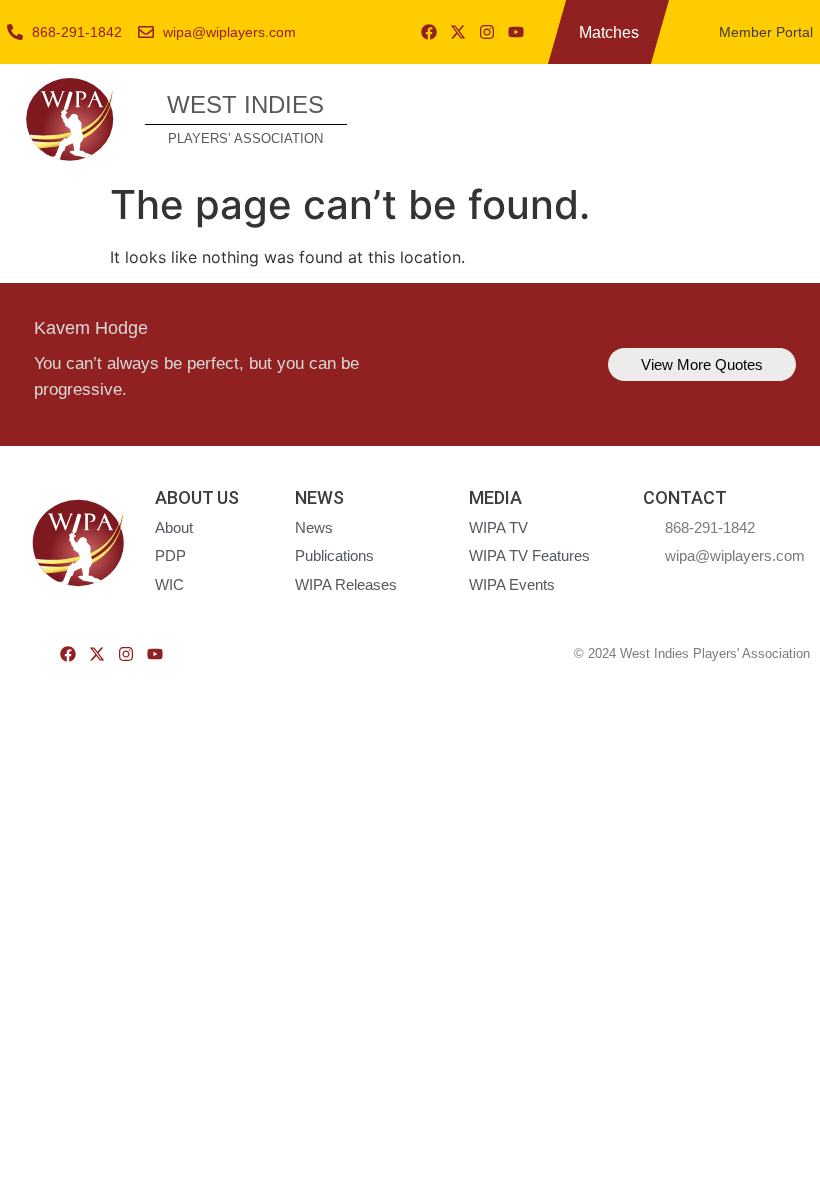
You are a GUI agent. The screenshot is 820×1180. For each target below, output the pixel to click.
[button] (782, 116)
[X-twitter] (458, 32)
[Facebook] (429, 32)
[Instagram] (487, 32)
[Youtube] (516, 32)
